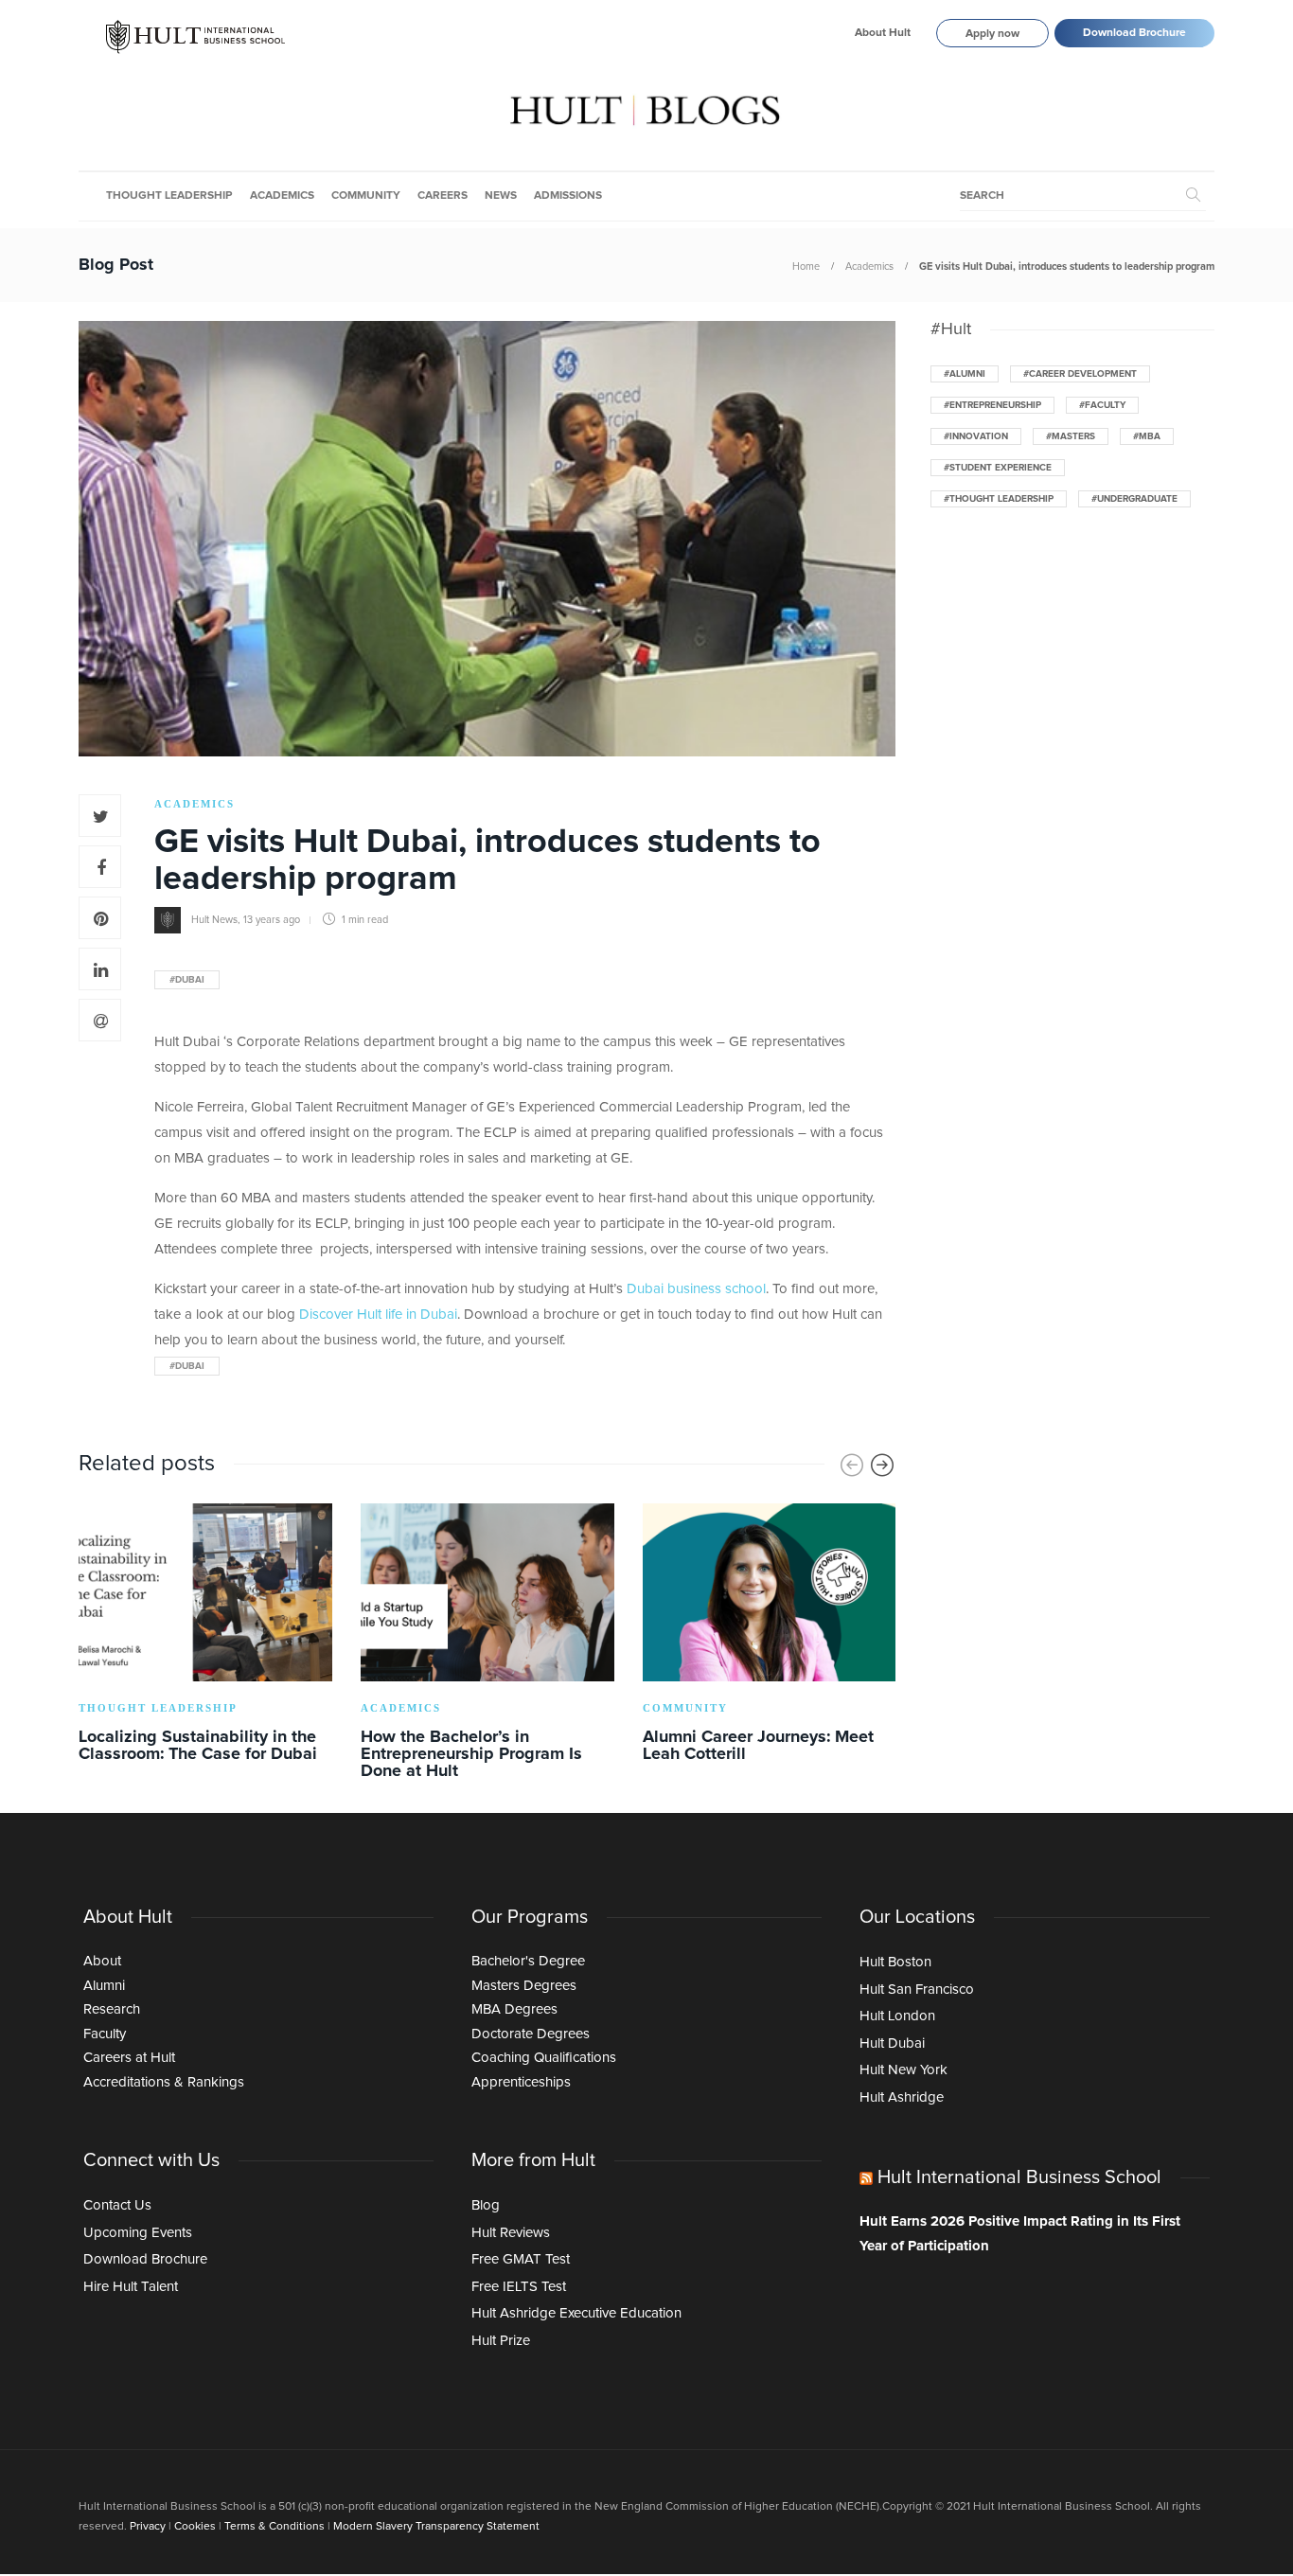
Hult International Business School (1019, 2177)
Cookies (195, 2527)
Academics (282, 196)
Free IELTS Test (519, 2287)
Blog (486, 2205)
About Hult (883, 33)
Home (806, 266)
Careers (443, 196)
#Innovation (976, 436)
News (501, 196)
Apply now (992, 34)
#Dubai (187, 980)
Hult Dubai (892, 2043)
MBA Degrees (514, 2009)
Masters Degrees (524, 1986)
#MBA (1147, 436)
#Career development (1080, 374)
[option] (205, 1636)
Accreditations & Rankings (164, 2082)
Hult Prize (501, 2341)
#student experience (998, 468)
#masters (1071, 436)
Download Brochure (1134, 33)
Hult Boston (895, 1962)
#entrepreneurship (992, 405)
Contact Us (117, 2205)
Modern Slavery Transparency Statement (436, 2527)
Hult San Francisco (917, 1990)
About (102, 1961)
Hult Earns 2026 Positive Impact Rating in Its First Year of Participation (1020, 2234)
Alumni (104, 1986)
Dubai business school (696, 1289)
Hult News (214, 920)
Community (366, 196)
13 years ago (272, 920)
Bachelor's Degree (528, 1961)
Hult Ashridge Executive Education (576, 2313)
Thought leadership (169, 196)
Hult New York (903, 2070)
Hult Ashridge (902, 2097)
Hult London (897, 2016)
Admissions (568, 196)
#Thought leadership (999, 499)
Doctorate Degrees (531, 2034)
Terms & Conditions (275, 2527)
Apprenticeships (521, 2082)
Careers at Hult (129, 2058)
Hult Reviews (511, 2233)
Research (112, 2009)
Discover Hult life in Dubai (378, 1315)
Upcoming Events (138, 2233)
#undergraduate (1134, 499)
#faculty (1102, 405)
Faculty (105, 2034)
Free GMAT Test (521, 2259)
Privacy (148, 2527)
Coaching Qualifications (544, 2058)
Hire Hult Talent (131, 2287)
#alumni (965, 374)
